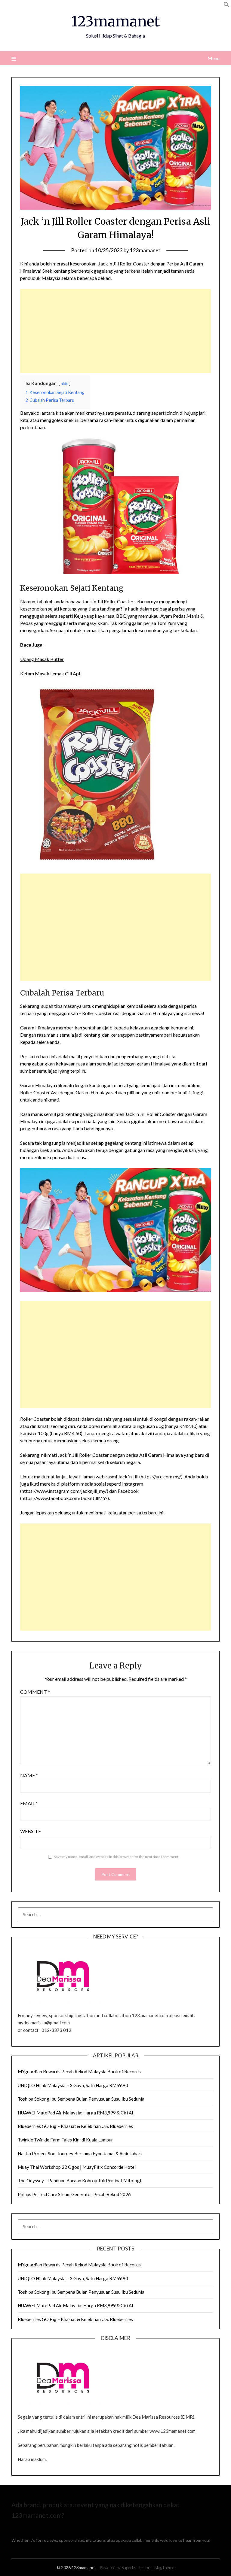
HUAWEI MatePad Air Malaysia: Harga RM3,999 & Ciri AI (75, 2113)
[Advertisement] (115, 331)
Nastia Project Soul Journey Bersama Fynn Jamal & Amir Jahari (80, 2153)
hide (65, 383)
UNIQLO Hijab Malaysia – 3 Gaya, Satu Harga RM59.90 (73, 2085)
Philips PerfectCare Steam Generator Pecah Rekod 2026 (74, 2194)
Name (29, 1775)
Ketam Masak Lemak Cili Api (50, 673)
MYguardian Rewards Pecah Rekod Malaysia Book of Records (79, 2071)
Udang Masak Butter (42, 659)
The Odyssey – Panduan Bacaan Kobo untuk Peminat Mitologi (79, 2181)
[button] (226, 6)
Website (31, 1831)
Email (29, 1803)
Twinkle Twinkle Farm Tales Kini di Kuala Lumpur (65, 2140)
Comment (35, 1692)
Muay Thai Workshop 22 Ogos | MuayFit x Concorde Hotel (77, 2167)
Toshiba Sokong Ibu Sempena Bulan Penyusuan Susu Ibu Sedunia (81, 2099)
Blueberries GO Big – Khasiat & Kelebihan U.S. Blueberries (75, 2126)
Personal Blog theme (156, 2567)
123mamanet (115, 21)
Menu (213, 58)
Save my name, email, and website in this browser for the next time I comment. (117, 1857)
